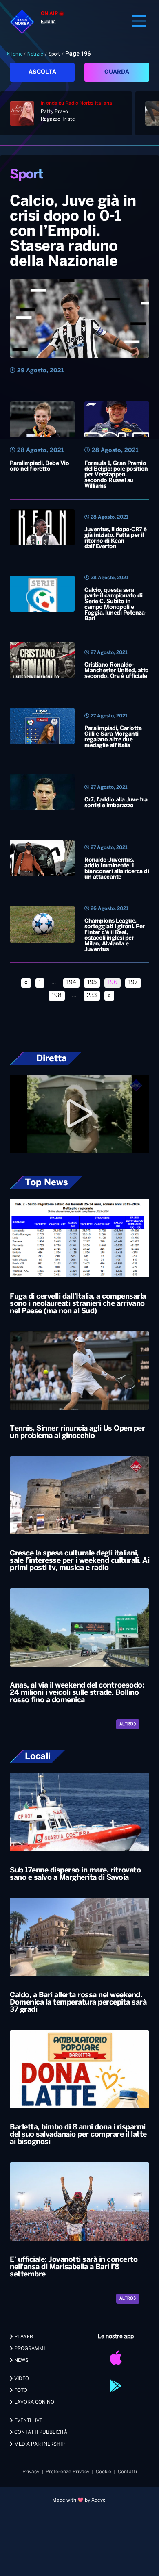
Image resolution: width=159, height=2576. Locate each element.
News (21, 2360)
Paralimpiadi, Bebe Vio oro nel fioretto (39, 466)
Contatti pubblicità (40, 2432)
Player (23, 2337)
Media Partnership (39, 2444)
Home (16, 54)
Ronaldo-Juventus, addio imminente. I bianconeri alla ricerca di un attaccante (117, 869)
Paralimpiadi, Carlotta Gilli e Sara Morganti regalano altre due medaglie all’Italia (113, 737)
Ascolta (42, 72)
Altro (127, 1724)
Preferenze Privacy (67, 2472)
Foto (20, 2390)
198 (57, 996)
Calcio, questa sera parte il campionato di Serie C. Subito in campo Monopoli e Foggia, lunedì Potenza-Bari (115, 605)
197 (133, 983)
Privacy (31, 2472)
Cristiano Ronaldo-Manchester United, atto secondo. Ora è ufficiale (117, 671)
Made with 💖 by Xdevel (79, 2500)
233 (92, 996)
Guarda (117, 72)
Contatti (127, 2472)
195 (92, 983)
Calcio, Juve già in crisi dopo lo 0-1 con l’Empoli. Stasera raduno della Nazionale (73, 232)
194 (71, 983)
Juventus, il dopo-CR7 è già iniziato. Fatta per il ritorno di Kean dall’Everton (116, 538)
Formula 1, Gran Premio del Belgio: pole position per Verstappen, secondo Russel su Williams (116, 475)
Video (21, 2379)
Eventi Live (28, 2421)
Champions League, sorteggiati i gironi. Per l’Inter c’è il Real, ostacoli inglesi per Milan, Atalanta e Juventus (115, 935)
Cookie (104, 2472)
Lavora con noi (34, 2402)
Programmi (29, 2349)
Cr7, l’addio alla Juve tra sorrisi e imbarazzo (116, 803)
